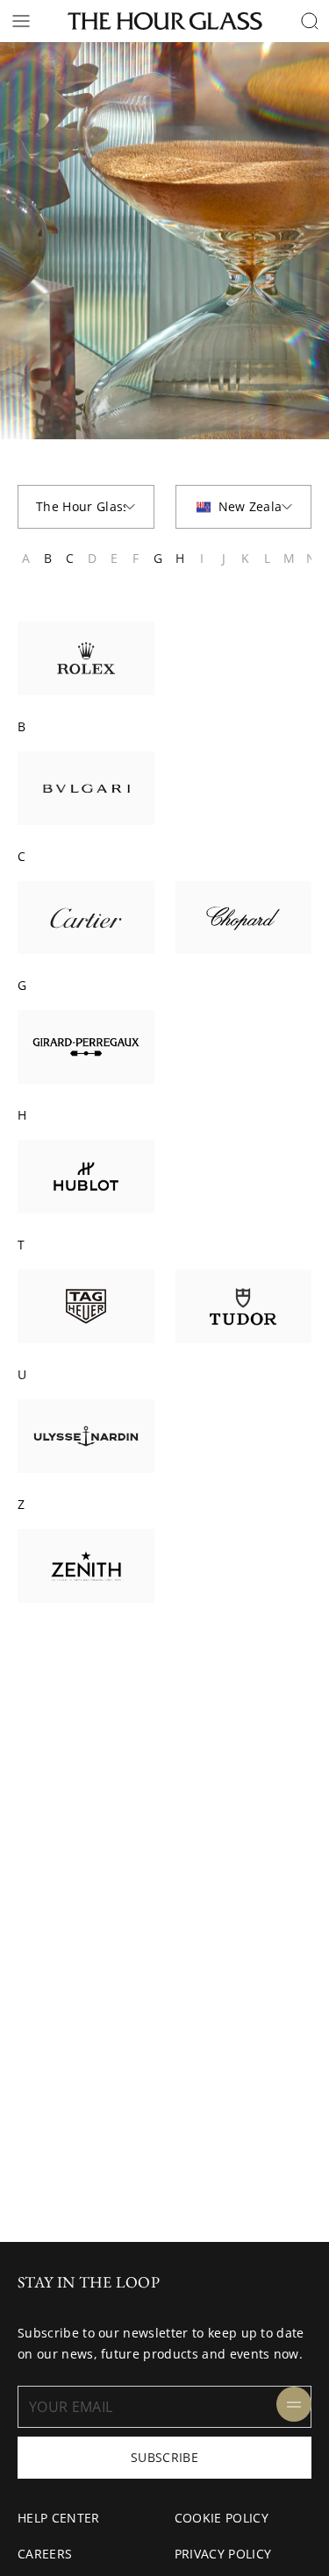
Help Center (59, 2518)
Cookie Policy (222, 2518)
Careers (45, 2554)
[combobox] (86, 507)
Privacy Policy (223, 2554)
